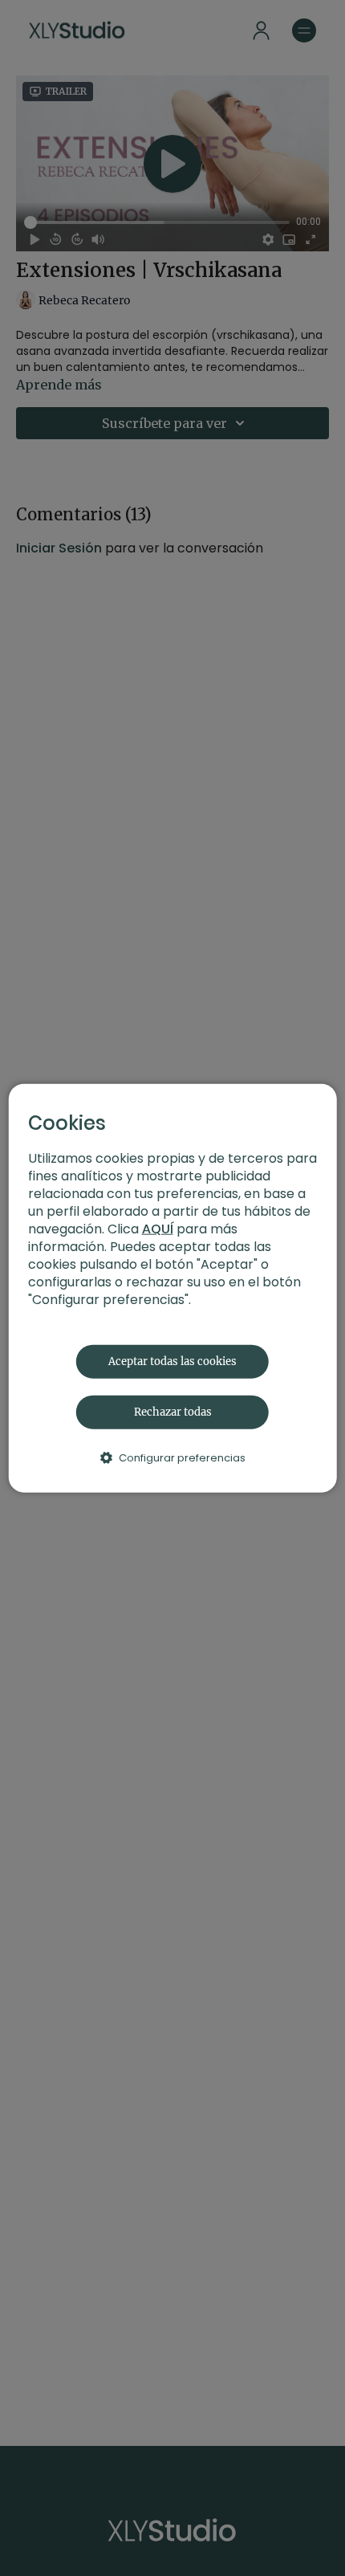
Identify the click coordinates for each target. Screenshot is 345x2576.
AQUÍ (158, 1228)
